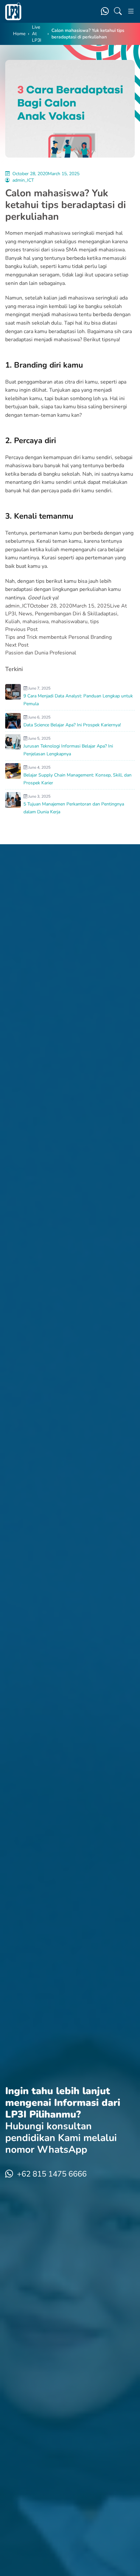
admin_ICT (23, 180)
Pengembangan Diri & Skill (66, 614)
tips (95, 622)
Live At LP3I (37, 34)
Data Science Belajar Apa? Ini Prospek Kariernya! (72, 725)
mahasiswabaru (69, 622)
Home (19, 34)
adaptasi (107, 614)
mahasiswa (35, 622)
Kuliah (13, 622)
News (25, 614)
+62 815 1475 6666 (52, 2174)
